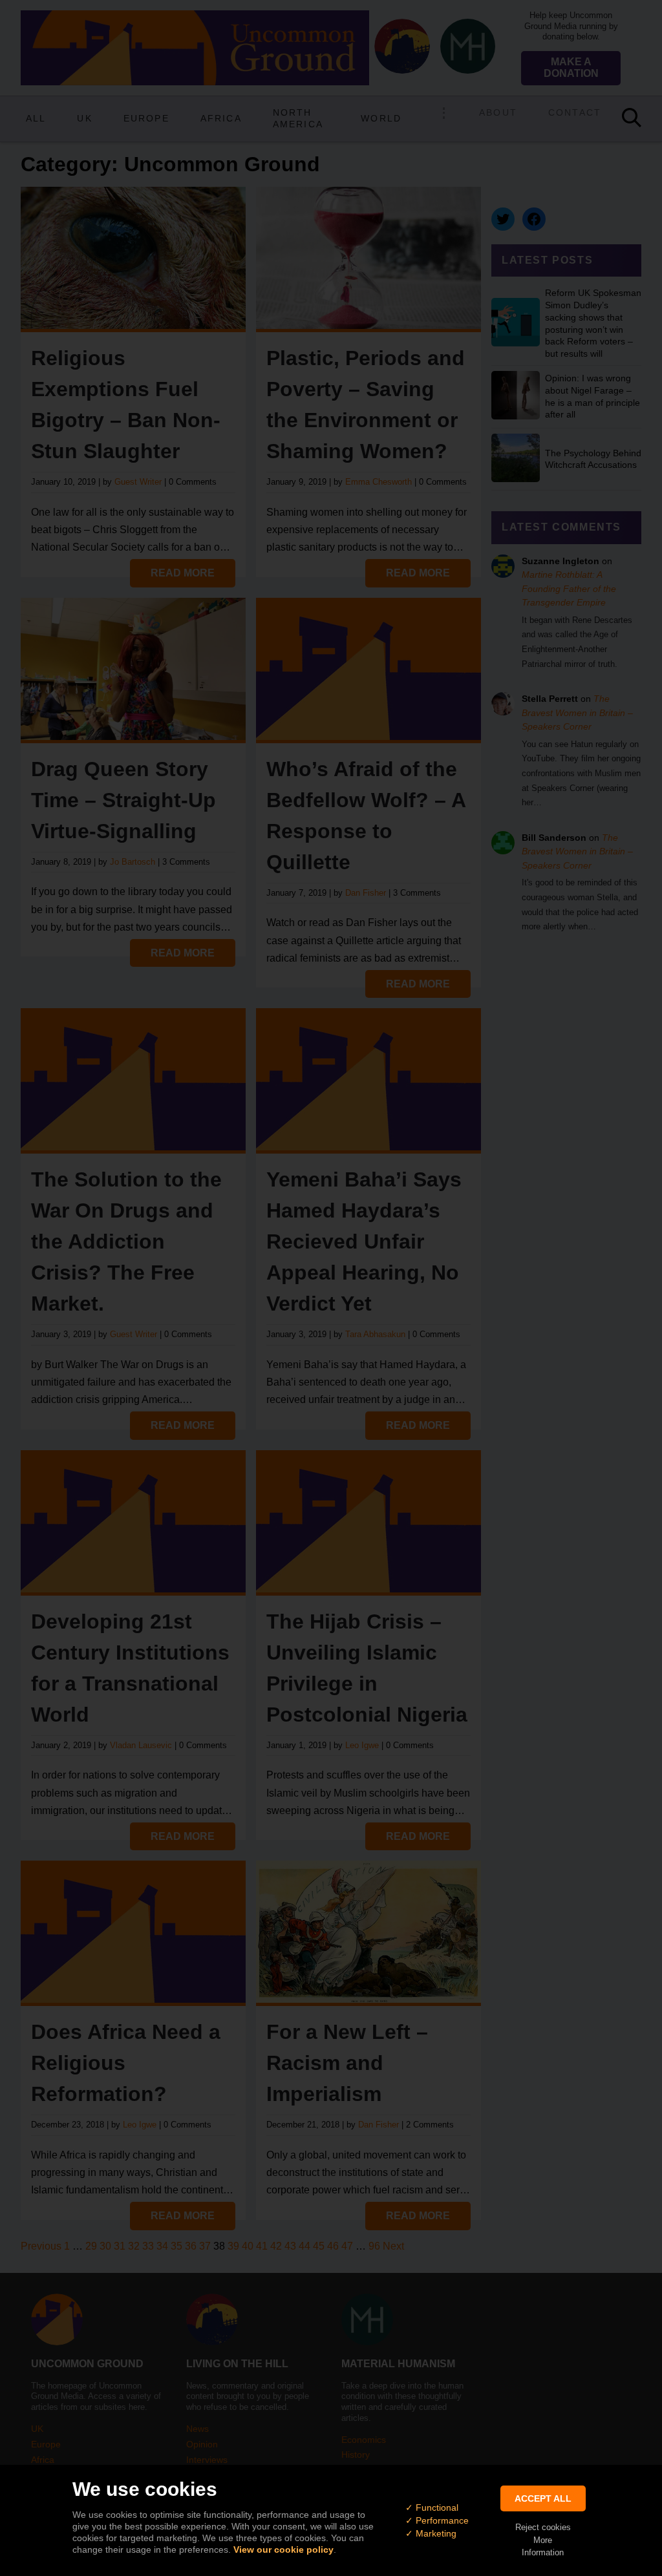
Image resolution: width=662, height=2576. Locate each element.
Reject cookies (543, 2527)
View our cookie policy (283, 2550)
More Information (543, 2546)
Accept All (543, 2498)
